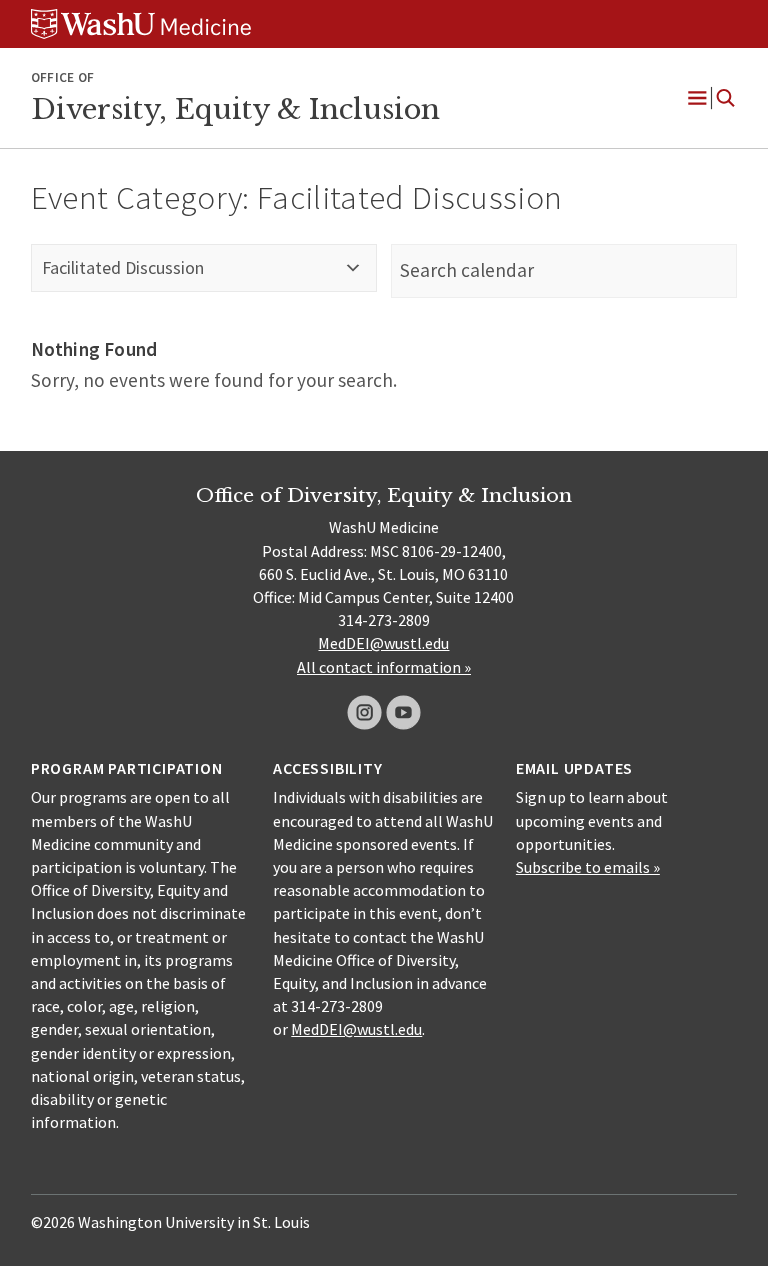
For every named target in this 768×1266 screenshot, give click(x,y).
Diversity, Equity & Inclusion (235, 109)
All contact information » (384, 667)
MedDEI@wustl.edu (383, 643)
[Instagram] (364, 712)
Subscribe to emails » (588, 867)
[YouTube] (403, 712)
